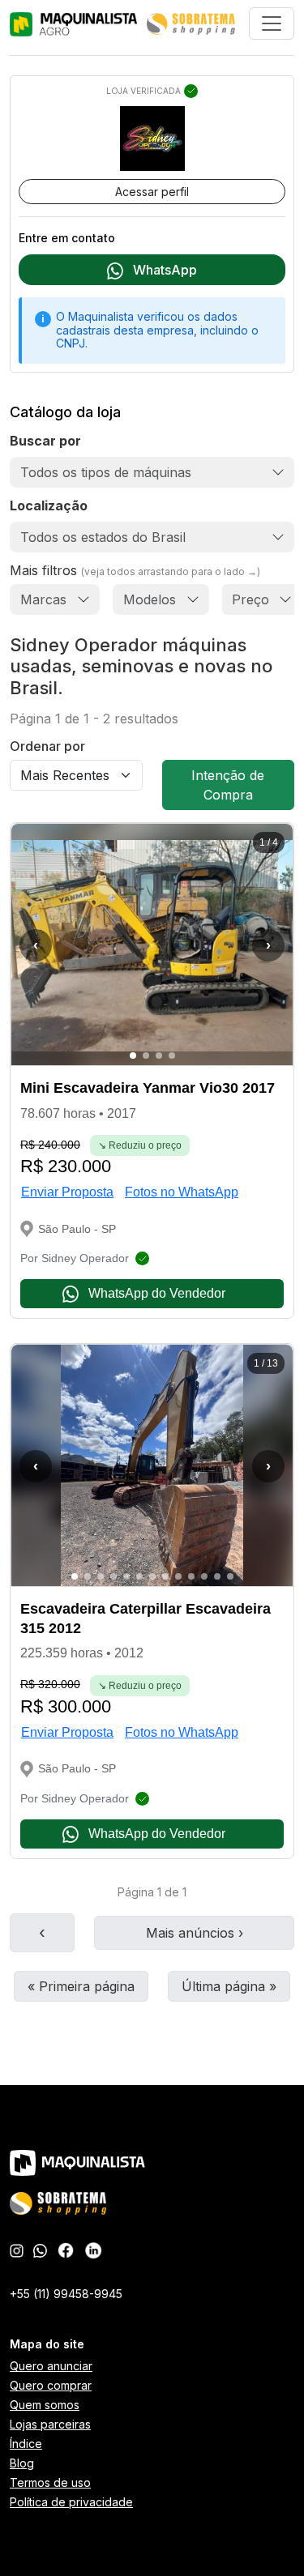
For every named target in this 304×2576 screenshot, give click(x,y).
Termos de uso (50, 2482)
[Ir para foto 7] (152, 1576)
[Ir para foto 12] (217, 1576)
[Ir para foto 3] (159, 1056)
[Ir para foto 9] (178, 1576)
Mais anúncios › (195, 1933)
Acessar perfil (152, 192)
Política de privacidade (71, 2502)
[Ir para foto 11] (204, 1576)
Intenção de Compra (228, 785)
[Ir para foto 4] (172, 1056)
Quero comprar (51, 2385)
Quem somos (45, 2405)
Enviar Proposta (67, 1192)
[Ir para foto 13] (230, 1576)
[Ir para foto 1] (133, 1056)
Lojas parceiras (50, 2424)
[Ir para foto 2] (146, 1056)
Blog (22, 2463)
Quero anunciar (51, 2366)
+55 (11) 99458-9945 (66, 2294)
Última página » (229, 1986)
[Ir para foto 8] (165, 1576)
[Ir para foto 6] (139, 1576)
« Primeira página (81, 1986)
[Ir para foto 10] (191, 1576)
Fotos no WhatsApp (182, 1192)
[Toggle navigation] (272, 23)
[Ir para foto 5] (126, 1576)
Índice (26, 2444)
